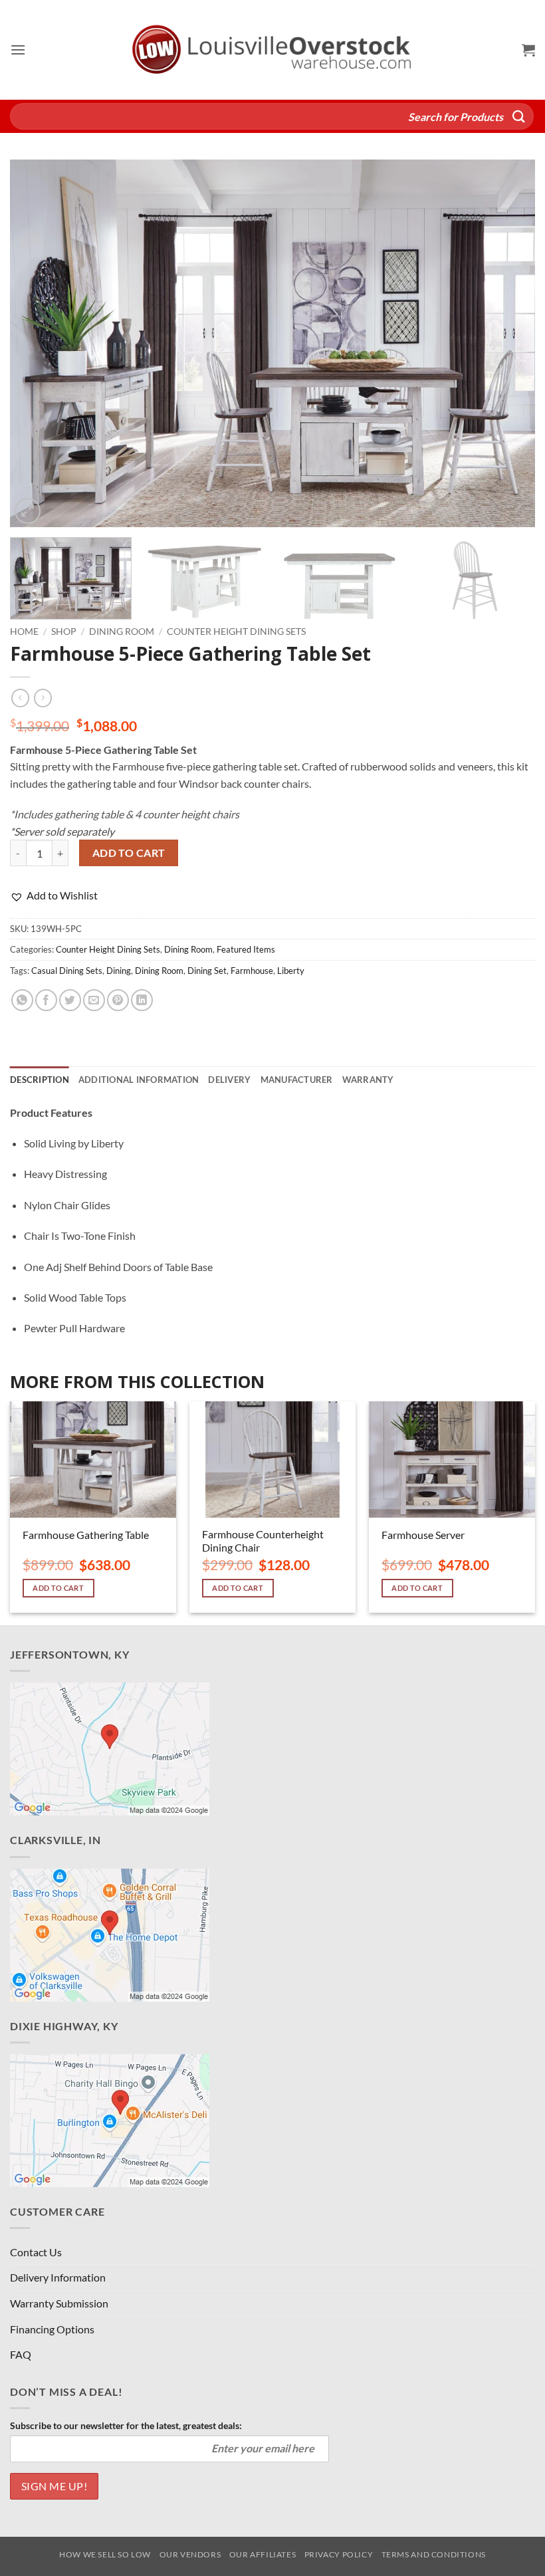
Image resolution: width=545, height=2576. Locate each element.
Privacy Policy (339, 2554)
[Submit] (519, 116)
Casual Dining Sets (67, 971)
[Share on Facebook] (46, 1000)
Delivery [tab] (229, 1080)
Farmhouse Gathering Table (86, 1535)
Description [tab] (40, 1080)
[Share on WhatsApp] (22, 1000)
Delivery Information (58, 2277)
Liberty (291, 971)
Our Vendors (190, 2554)
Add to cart (129, 853)
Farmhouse (252, 971)
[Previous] (37, 343)
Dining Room (122, 632)
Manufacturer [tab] (297, 1080)
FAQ (21, 2354)
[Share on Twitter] (70, 1000)
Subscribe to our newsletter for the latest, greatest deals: (126, 2425)
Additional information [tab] (139, 1080)
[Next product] (20, 698)
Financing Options (52, 2329)
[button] (18, 50)
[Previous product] (43, 698)
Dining (119, 971)
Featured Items (246, 949)
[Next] (508, 343)
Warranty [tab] (368, 1080)
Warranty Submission (59, 2303)
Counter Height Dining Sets (236, 632)
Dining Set (207, 971)
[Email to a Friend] (94, 1000)
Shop (64, 632)
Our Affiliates (263, 2554)
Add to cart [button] (58, 1588)
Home (24, 632)
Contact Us (36, 2252)
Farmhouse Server (423, 1535)
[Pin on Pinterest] (118, 1000)
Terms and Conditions (434, 2554)
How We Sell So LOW (105, 2554)
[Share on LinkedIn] (142, 1000)
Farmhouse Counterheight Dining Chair (263, 1541)
